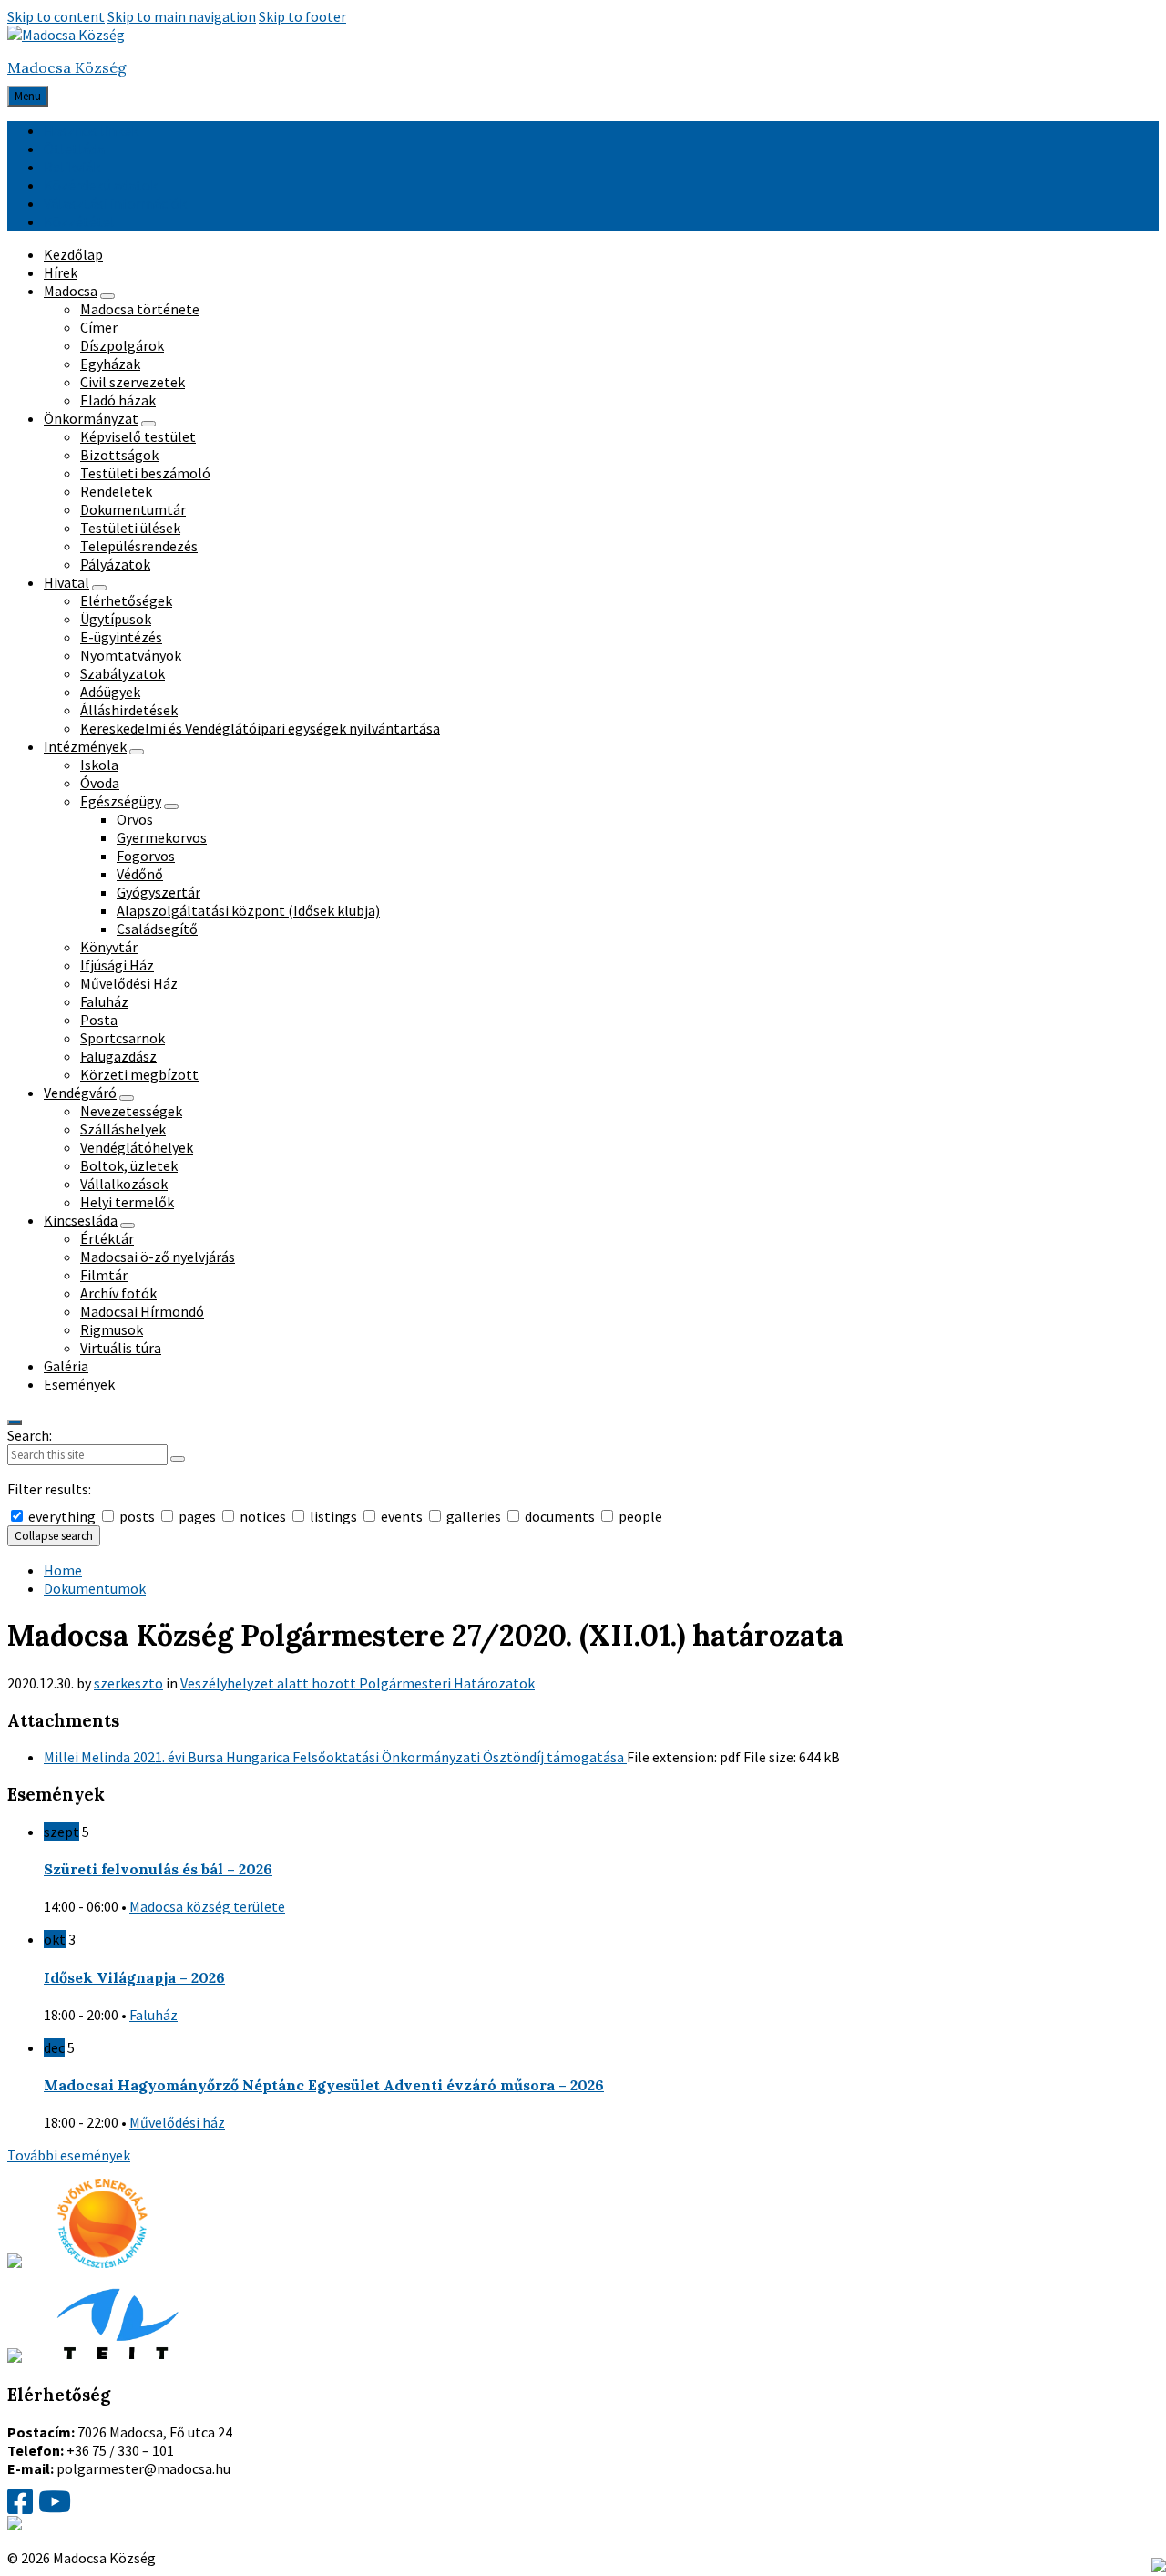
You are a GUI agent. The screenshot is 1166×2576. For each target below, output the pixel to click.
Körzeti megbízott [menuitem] (139, 1074)
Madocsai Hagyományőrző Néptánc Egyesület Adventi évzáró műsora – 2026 (324, 2085)
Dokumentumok (95, 1588)
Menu (28, 96)
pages (197, 1516)
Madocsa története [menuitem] (140, 309)
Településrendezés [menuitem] (139, 546)
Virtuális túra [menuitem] (121, 1348)
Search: (30, 1435)
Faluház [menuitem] (104, 1001)
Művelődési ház (177, 2122)
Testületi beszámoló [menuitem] (145, 473)
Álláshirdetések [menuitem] (129, 710)
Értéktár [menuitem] (107, 1238)
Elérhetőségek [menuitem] (126, 600)
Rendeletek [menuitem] (116, 491)
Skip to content (56, 16)
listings (333, 1516)
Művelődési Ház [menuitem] (129, 983)
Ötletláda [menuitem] (74, 149)
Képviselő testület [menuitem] (138, 436)
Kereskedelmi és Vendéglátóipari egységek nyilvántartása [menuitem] (260, 728)
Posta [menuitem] (99, 1020)
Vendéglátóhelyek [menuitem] (137, 1147)
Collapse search (54, 1536)
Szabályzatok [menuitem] (123, 673)
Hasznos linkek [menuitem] (91, 130)
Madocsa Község (67, 67)
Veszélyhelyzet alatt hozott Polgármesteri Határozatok (358, 1683)
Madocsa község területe (207, 1906)
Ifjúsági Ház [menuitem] (117, 965)
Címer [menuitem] (99, 327)
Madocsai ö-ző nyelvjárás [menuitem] (158, 1257)
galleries (474, 1516)
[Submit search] (178, 1459)
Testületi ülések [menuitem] (130, 528)
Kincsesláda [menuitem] (81, 1220)
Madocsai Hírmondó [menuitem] (142, 1311)
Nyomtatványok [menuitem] (131, 655)
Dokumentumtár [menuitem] (133, 509)
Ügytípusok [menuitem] (116, 619)
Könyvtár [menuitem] (109, 947)
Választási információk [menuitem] (115, 203)
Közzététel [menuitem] (79, 221)
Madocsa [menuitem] (71, 291)
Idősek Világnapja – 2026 (134, 1977)
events (402, 1516)
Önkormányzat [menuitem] (91, 418)
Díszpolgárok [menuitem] (122, 345)
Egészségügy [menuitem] (121, 801)
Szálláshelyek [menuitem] (123, 1129)
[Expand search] (15, 1422)
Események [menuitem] (79, 1384)
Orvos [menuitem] (135, 819)
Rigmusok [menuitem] (112, 1329)
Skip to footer (302, 16)
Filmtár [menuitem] (104, 1275)
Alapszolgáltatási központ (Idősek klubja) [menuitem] (248, 910)
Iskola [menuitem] (99, 765)
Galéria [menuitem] (66, 1366)
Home (63, 1570)
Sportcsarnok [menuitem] (123, 1038)
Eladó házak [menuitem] (118, 400)
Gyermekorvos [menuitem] (162, 837)
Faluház (153, 2015)
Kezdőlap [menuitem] (73, 254)
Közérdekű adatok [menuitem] (101, 185)
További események (69, 2155)
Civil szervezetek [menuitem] (133, 382)
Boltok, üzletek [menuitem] (129, 1165)
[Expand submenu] (107, 296)
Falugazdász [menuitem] (118, 1056)
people (639, 1516)
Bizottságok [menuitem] (119, 455)
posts (137, 1516)
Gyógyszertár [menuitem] (159, 892)
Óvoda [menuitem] (100, 783)
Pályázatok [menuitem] (115, 564)
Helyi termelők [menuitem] (127, 1202)
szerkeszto (128, 1683)
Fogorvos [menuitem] (146, 856)
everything (62, 1516)
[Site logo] (66, 35)
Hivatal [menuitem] (66, 582)
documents (560, 1516)
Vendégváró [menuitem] (80, 1093)
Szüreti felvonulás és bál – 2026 (158, 1869)
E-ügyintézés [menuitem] (121, 637)
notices (263, 1516)
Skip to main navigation (182, 16)
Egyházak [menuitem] (110, 364)
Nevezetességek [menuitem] (131, 1111)
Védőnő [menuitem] (140, 874)
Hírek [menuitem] (61, 272)
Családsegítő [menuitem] (157, 929)
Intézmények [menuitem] (85, 746)
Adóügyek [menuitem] (110, 692)
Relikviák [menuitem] (72, 167)
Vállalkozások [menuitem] (124, 1184)
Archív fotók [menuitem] (118, 1293)
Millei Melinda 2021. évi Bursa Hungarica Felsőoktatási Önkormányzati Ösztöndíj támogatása (335, 1757)
